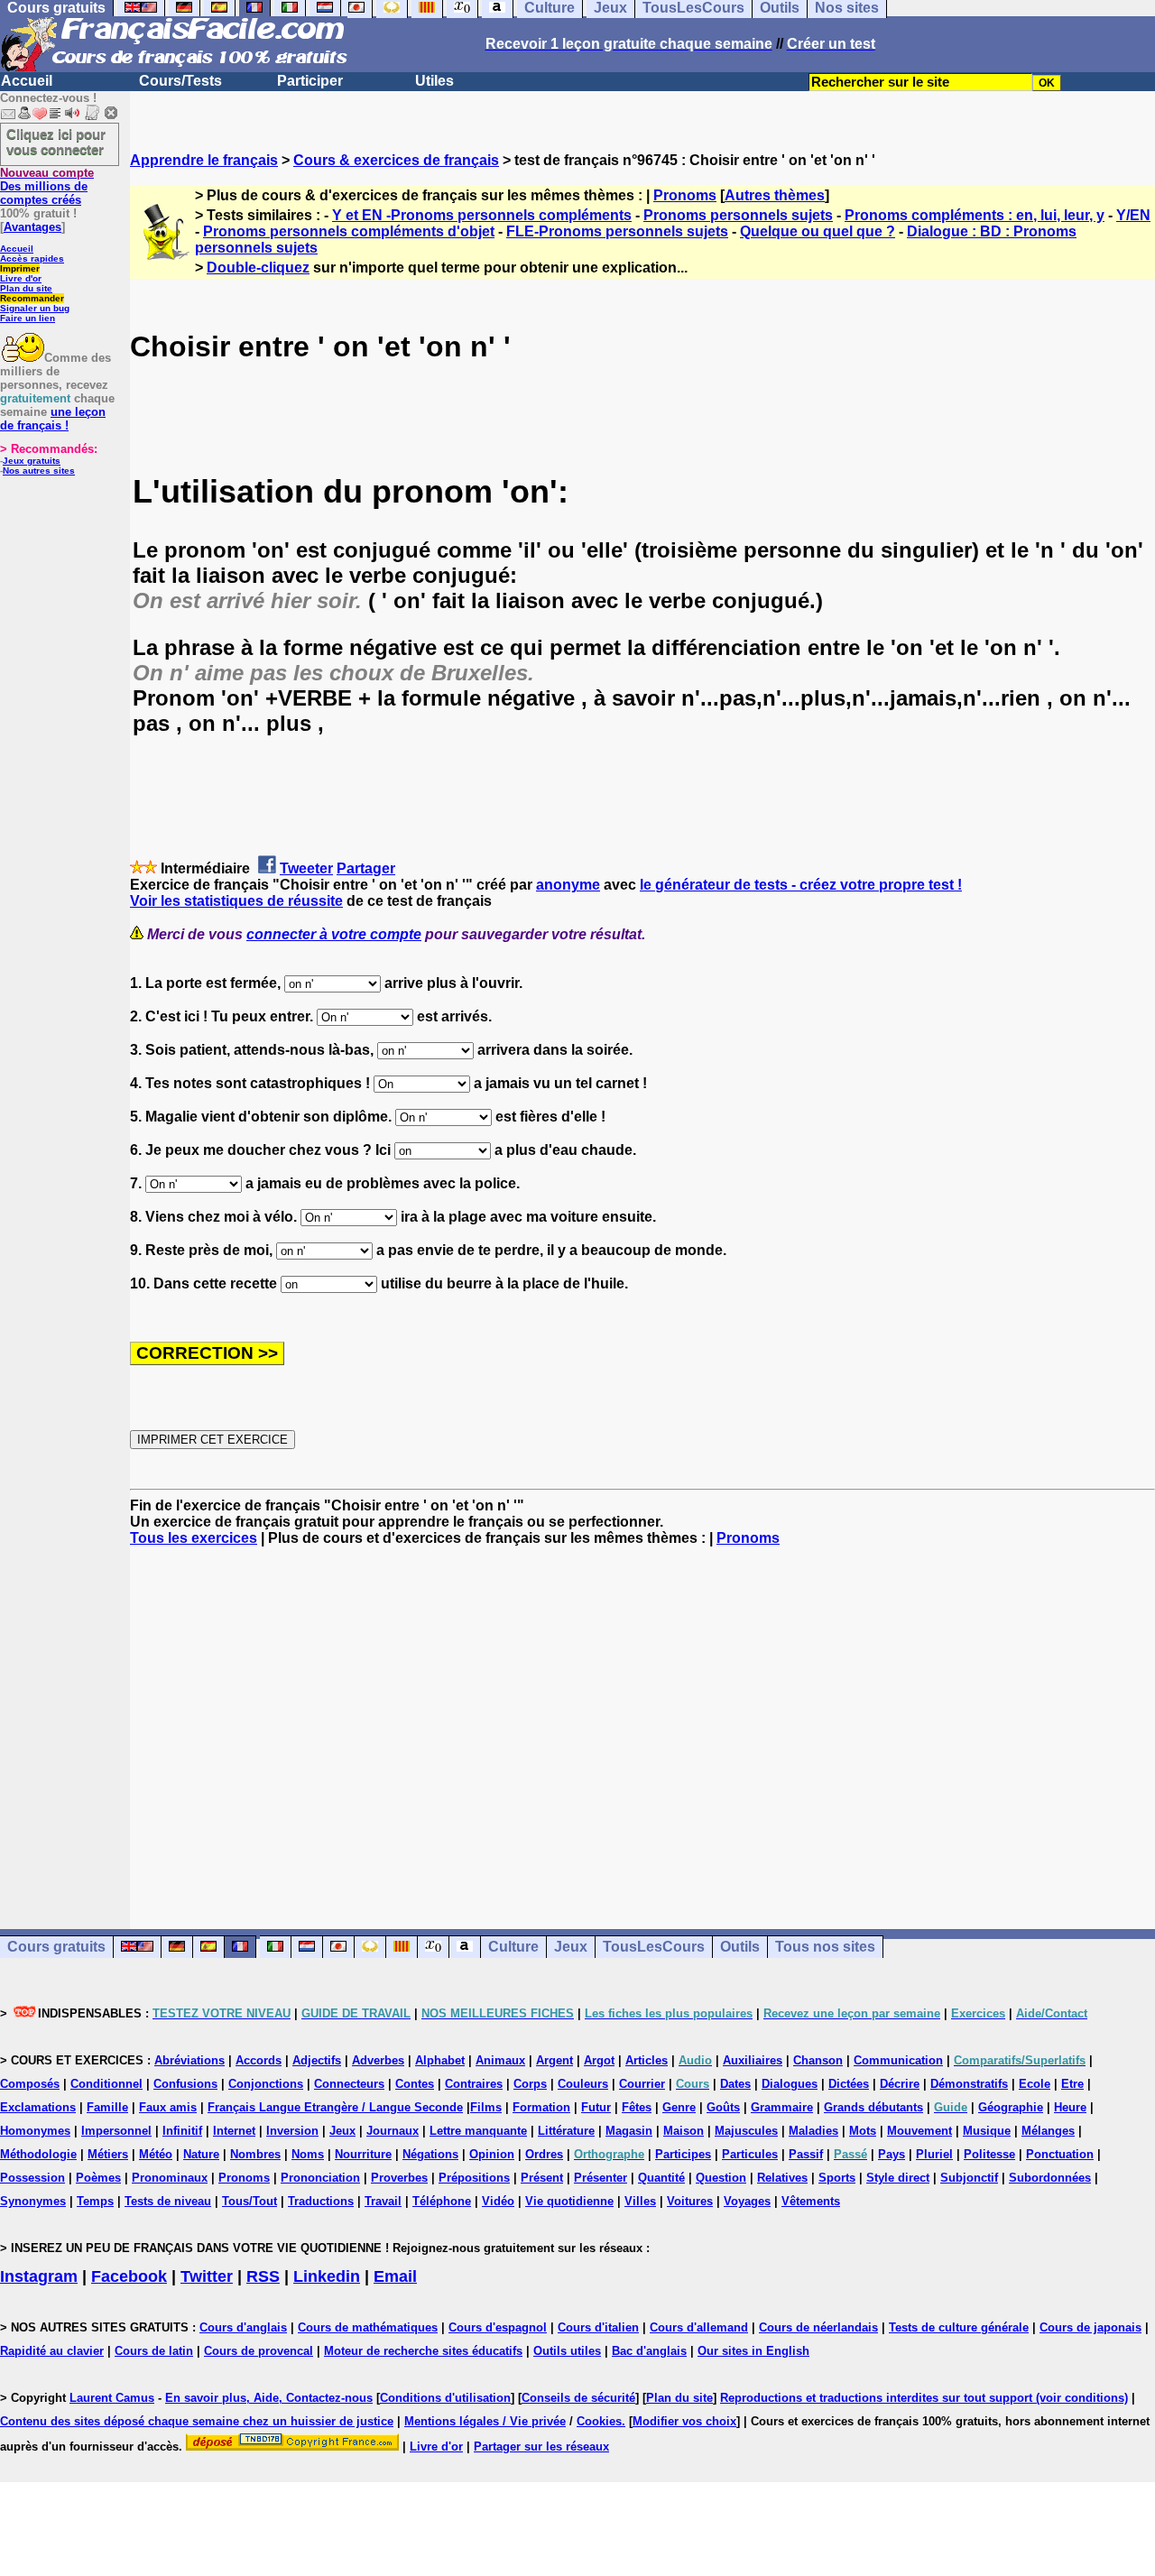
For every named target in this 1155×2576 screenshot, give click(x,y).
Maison (684, 2131)
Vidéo (498, 2201)
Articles (647, 2060)
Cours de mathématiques (368, 2327)
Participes (683, 2154)
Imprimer (20, 268)
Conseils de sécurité (578, 2398)
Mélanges (1048, 2131)
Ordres (544, 2154)
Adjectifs (317, 2060)
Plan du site (26, 288)
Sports (837, 2178)
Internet (234, 2131)
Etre (1072, 2084)
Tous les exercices (194, 1538)
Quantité (661, 2178)
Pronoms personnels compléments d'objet (349, 231)
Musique (987, 2131)
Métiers (108, 2154)
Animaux (500, 2060)
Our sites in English (753, 2351)
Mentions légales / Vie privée (485, 2421)
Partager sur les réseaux (541, 2447)
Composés (30, 2084)
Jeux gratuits (32, 461)
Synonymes (33, 2201)
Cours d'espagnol (498, 2327)
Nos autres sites (39, 471)
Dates (735, 2084)
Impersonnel (116, 2131)
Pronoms (685, 195)
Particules (750, 2154)
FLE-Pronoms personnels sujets (617, 231)
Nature (201, 2154)
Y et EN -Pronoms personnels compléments (482, 215)
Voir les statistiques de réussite (236, 901)
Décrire (900, 2084)
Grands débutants (873, 2107)
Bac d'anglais (649, 2351)
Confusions (185, 2084)
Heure (1070, 2107)
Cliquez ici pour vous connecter (56, 142)
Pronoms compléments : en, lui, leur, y (975, 215)
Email (395, 2276)
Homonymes (35, 2131)
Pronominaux (170, 2178)
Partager (366, 868)
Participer (310, 81)
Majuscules (746, 2131)
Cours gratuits (56, 1947)
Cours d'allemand (699, 2327)
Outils (740, 1947)
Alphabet (440, 2060)
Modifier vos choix (684, 2421)
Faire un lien (28, 318)
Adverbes (378, 2060)
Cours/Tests (180, 81)
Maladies (813, 2131)
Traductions (321, 2201)
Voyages (747, 2201)
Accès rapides (32, 259)
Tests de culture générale (959, 2327)
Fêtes (637, 2107)
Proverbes (399, 2178)
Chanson (818, 2060)
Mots (863, 2131)
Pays (892, 2154)
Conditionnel (106, 2084)
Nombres (255, 2154)
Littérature (566, 2131)
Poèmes (98, 2178)
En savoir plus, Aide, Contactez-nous (269, 2398)
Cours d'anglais (243, 2327)
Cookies (599, 2421)
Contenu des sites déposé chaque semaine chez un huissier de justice (197, 2421)
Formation (541, 2107)
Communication (898, 2060)
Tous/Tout (249, 2201)
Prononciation (320, 2178)
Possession (32, 2178)
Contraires (474, 2084)
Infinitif (182, 2131)
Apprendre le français (204, 160)
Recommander (32, 298)
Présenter (601, 2178)
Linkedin (327, 2276)
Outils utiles (567, 2351)
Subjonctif (969, 2178)
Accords (259, 2060)
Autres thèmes (775, 195)
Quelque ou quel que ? (818, 231)
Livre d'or (21, 278)
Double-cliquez (258, 268)
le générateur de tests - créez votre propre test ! (801, 885)
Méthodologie (38, 2154)
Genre (679, 2107)
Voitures (690, 2201)
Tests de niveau (168, 2201)
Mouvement (919, 2131)
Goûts (723, 2107)
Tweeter (306, 868)
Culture (513, 1947)
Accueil (27, 81)
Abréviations (189, 2060)
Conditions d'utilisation (445, 2398)
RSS (263, 2276)
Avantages (32, 227)
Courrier (642, 2084)
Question (721, 2178)
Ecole (1035, 2084)
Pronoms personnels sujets (738, 215)
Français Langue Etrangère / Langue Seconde (335, 2107)
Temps (95, 2201)
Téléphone (442, 2201)
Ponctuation (1060, 2154)
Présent (542, 2178)
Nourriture (363, 2154)
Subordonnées (1050, 2178)
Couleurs (583, 2084)
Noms (308, 2154)
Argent (554, 2060)
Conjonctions (266, 2084)
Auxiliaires (753, 2060)
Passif (806, 2154)
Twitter (207, 2276)
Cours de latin (154, 2351)
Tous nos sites (825, 1947)
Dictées (849, 2084)
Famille (107, 2107)
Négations (430, 2154)
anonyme (568, 885)
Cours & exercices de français (396, 160)
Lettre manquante (478, 2131)
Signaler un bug (35, 308)
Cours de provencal (259, 2351)
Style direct (898, 2178)
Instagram (39, 2276)
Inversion (292, 2131)
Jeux (571, 1947)
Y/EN (1133, 215)
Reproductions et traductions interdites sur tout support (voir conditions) (924, 2398)
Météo (156, 2154)
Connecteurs (349, 2084)
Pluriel (934, 2154)
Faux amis (168, 2107)
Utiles (434, 81)
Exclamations (38, 2107)
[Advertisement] (642, 1722)
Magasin (629, 2131)
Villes (640, 2201)
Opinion (492, 2154)
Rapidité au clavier (52, 2351)
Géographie (1011, 2107)
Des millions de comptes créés (47, 186)
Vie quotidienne (569, 2201)
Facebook (129, 2276)
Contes (415, 2084)
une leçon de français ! (53, 419)
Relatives (782, 2178)
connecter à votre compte (334, 934)
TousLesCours (654, 1947)
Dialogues (790, 2084)
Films (486, 2107)
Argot (599, 2060)
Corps (530, 2084)
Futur (596, 2107)
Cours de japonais (1090, 2327)
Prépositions (474, 2178)
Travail (383, 2201)
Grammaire (782, 2107)
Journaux (393, 2131)
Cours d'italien (598, 2327)
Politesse (989, 2154)
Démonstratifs (969, 2084)
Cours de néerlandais (818, 2327)
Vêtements (811, 2201)
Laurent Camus (112, 2398)
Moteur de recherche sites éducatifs (423, 2351)
